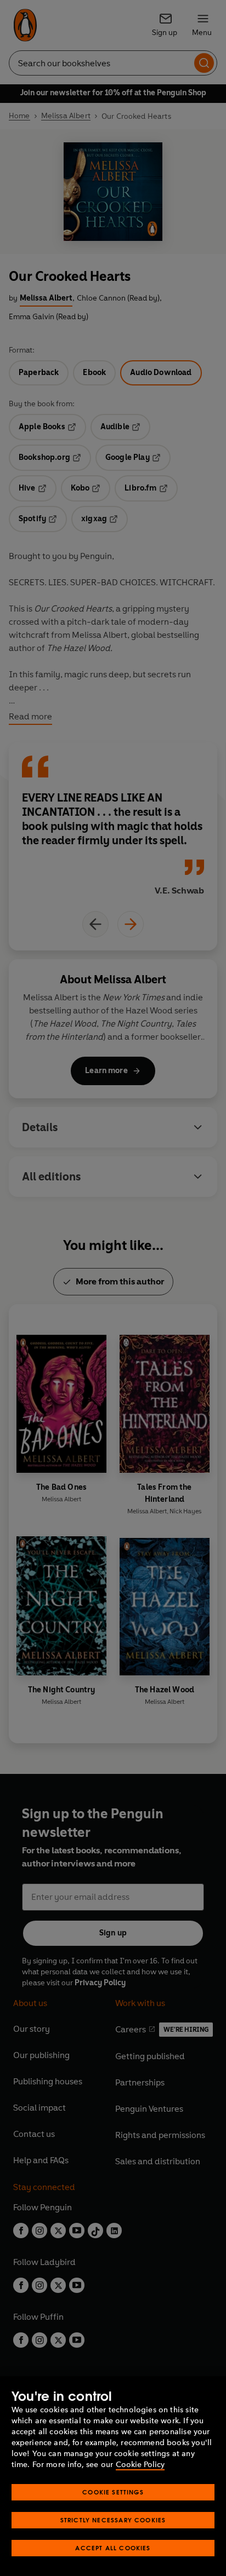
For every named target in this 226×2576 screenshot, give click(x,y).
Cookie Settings (113, 2492)
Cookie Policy (140, 2465)
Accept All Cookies (113, 2548)
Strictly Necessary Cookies (113, 2520)
